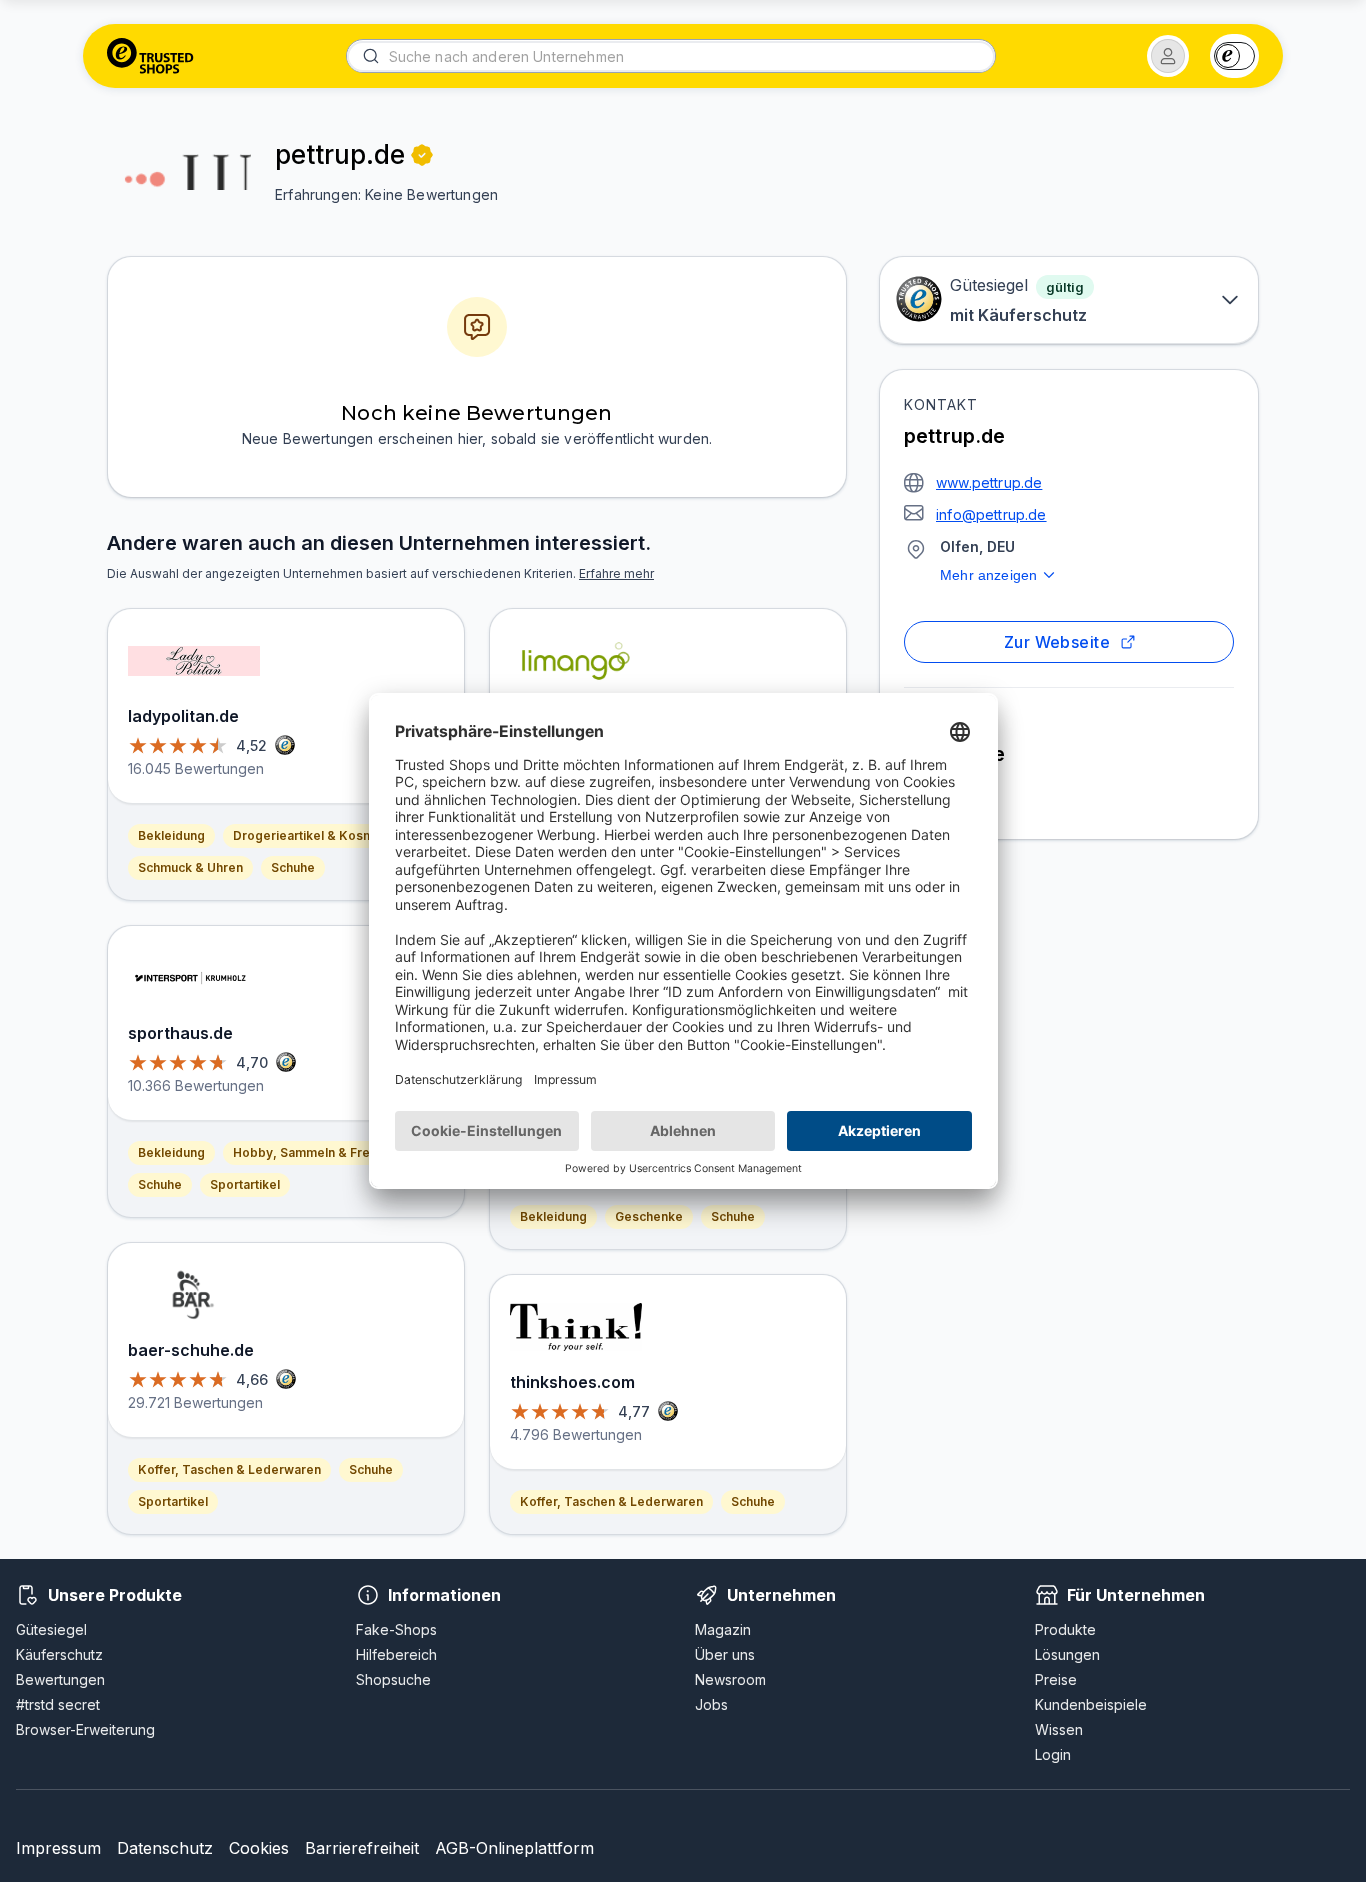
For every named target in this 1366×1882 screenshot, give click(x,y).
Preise (1056, 1679)
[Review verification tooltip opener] (422, 155)
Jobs (711, 1704)
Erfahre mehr (616, 573)
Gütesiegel (51, 1629)
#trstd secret (58, 1704)
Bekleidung (171, 835)
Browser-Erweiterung (85, 1729)
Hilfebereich (396, 1654)
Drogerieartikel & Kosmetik (314, 835)
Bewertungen (60, 1679)
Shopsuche (393, 1679)
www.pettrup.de (989, 482)
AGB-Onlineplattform (514, 1848)
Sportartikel (245, 1184)
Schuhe (293, 867)
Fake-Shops (396, 1629)
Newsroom (730, 1679)
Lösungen (1067, 1654)
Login (1053, 1754)
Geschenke (649, 1216)
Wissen (1059, 1729)
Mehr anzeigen (988, 575)
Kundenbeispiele (1091, 1704)
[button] (1168, 56)
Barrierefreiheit (362, 1848)
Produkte (1065, 1629)
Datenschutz (165, 1848)
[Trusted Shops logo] (150, 56)
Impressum (58, 1848)
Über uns (725, 1654)
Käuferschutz (59, 1654)
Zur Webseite (1057, 642)
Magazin (723, 1629)
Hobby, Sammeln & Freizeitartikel (332, 1152)
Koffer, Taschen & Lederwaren (229, 1469)
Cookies (259, 1848)
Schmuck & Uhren (190, 867)
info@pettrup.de (991, 514)
